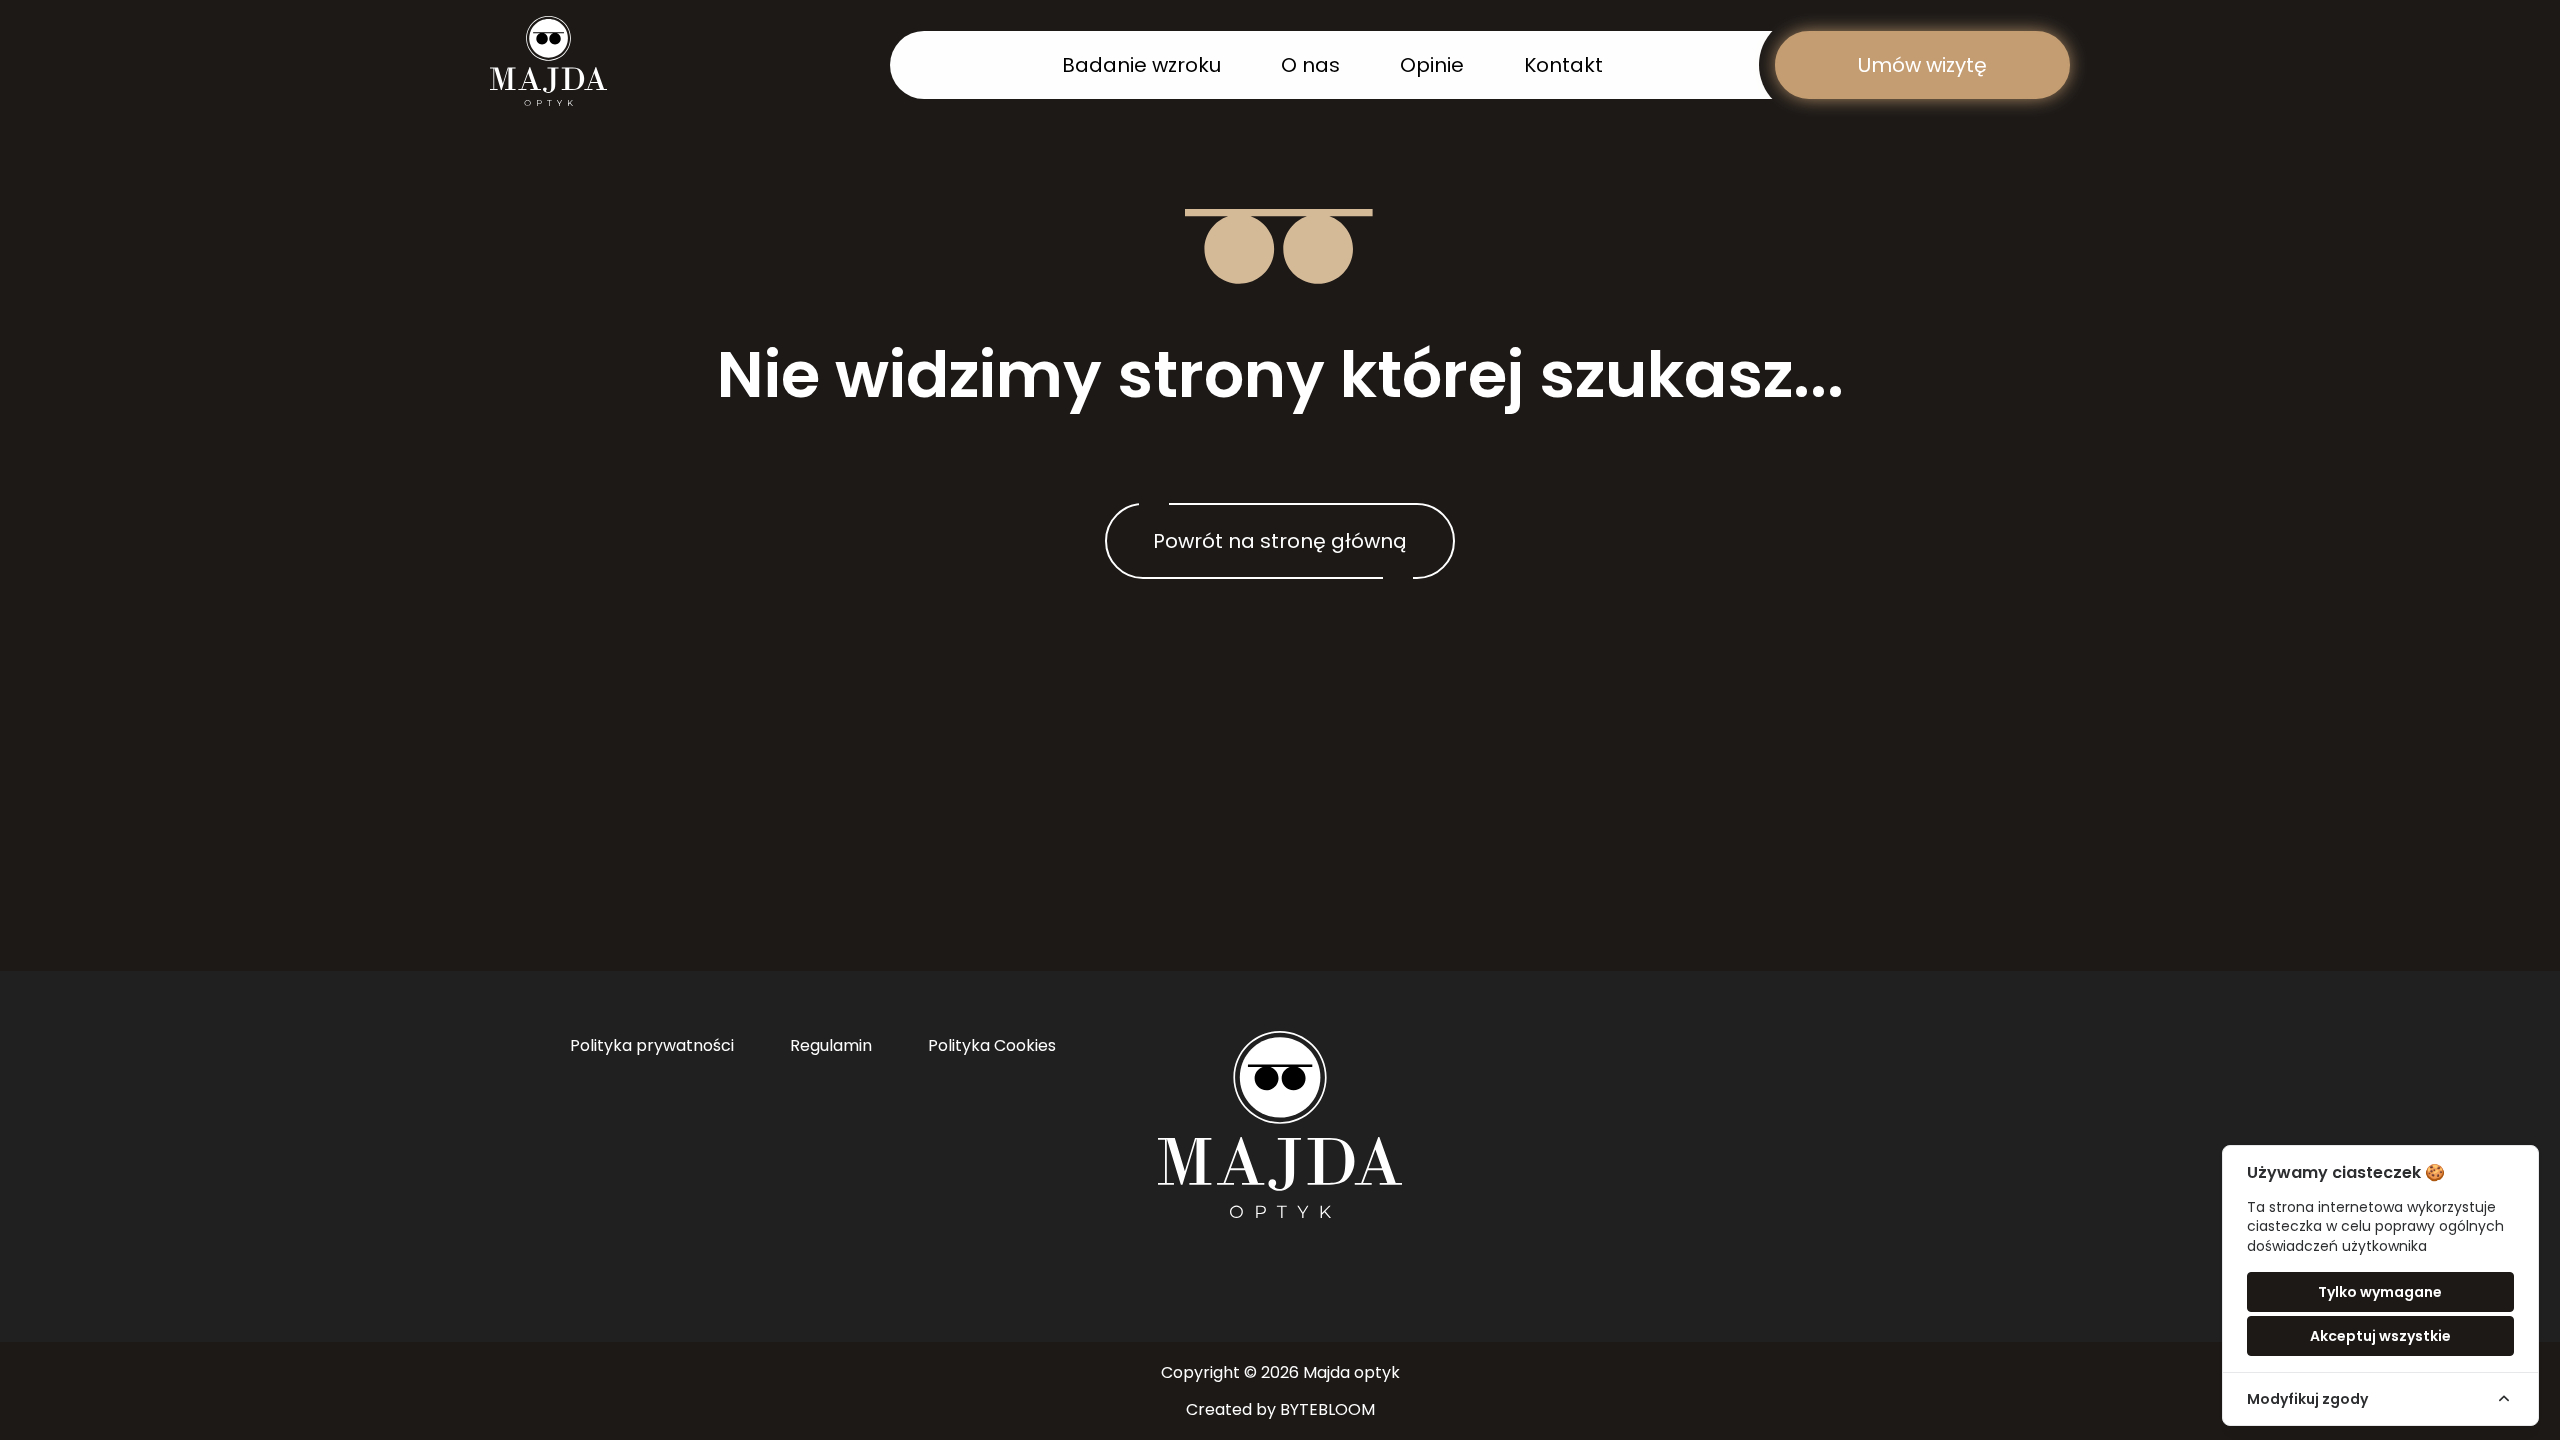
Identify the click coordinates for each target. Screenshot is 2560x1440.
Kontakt (1563, 65)
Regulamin (831, 1045)
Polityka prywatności (652, 1045)
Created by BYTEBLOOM (1280, 1409)
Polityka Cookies (992, 1045)
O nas (1310, 65)
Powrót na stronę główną (1280, 541)
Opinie (1432, 65)
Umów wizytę (1922, 65)
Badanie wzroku (1141, 65)
